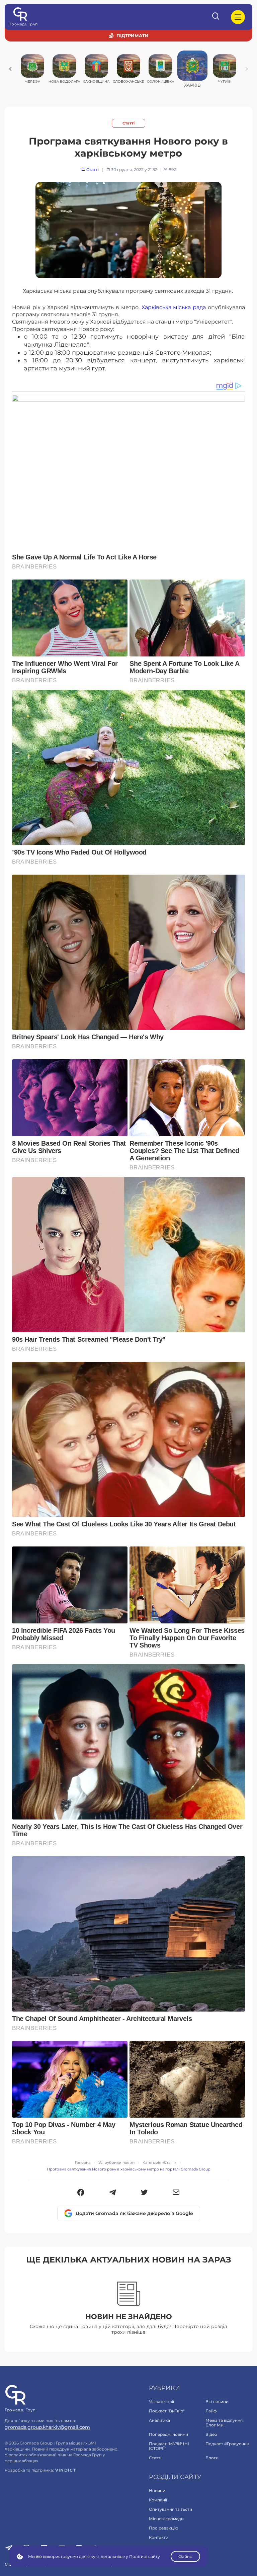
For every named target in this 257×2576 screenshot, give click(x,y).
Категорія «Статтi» (159, 2163)
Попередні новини (168, 2434)
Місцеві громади (166, 2519)
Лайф (211, 2411)
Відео (211, 2434)
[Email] (176, 2193)
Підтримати (133, 35)
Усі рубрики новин (116, 2163)
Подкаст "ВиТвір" (167, 2411)
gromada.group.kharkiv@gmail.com (47, 2427)
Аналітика (159, 2420)
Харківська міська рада (175, 307)
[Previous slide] (10, 69)
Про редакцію (163, 2528)
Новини (157, 2491)
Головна (83, 2163)
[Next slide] (247, 69)
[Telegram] (113, 2193)
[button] (81, 2193)
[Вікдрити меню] (238, 17)
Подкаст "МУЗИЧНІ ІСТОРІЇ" (169, 2446)
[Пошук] (216, 17)
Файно (185, 2556)
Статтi (128, 123)
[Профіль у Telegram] (9, 2549)
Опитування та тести (170, 2509)
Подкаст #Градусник (227, 2444)
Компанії (158, 2500)
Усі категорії (161, 2402)
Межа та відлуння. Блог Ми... (225, 2423)
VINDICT (66, 2470)
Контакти (159, 2537)
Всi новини (217, 2402)
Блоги (212, 2458)
